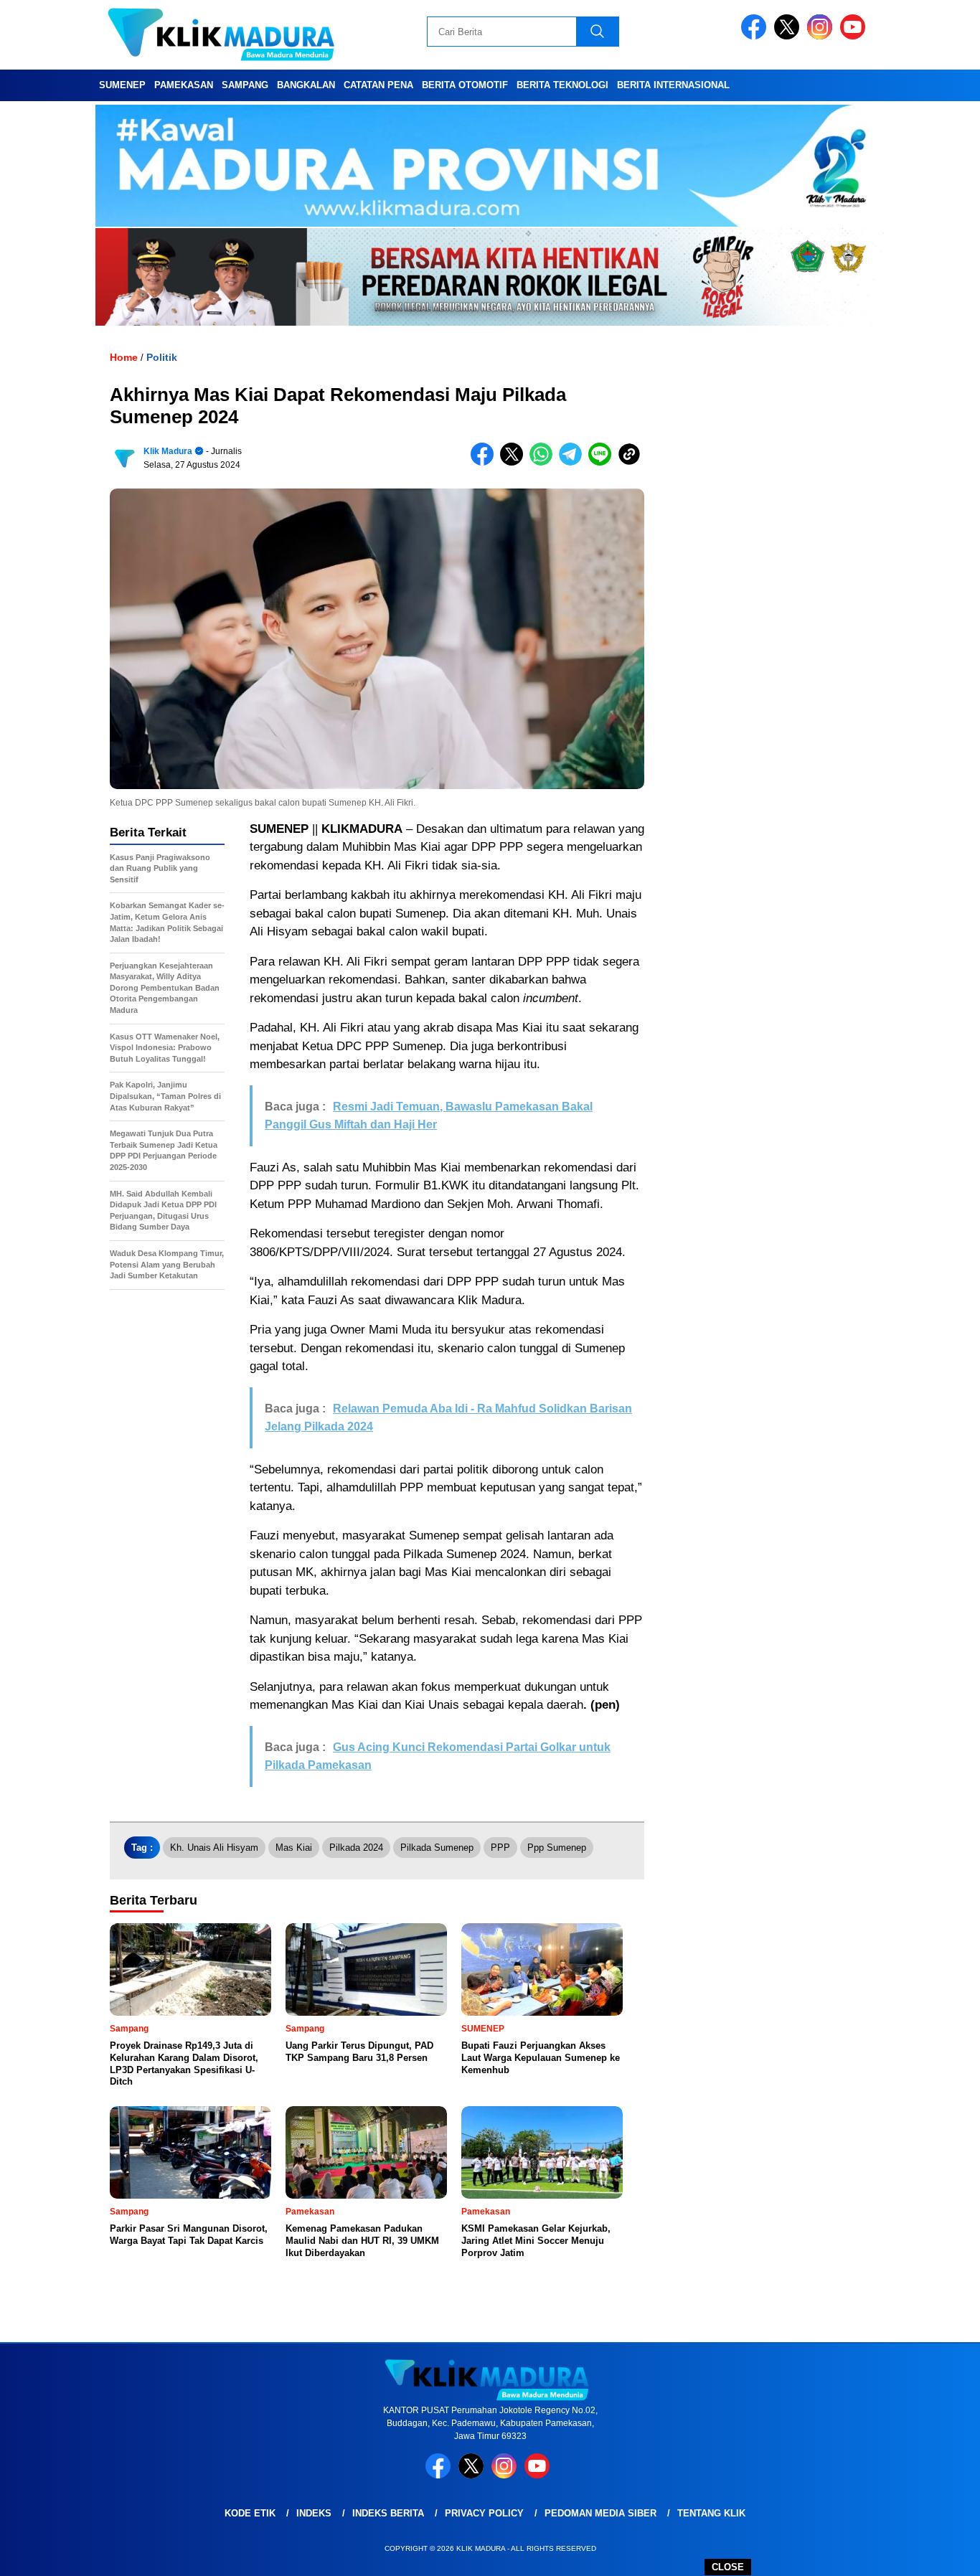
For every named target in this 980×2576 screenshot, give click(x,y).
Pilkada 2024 (356, 1848)
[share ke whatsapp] (544, 462)
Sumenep (122, 85)
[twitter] (789, 36)
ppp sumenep (557, 1848)
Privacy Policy (484, 2513)
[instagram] (822, 36)
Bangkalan (306, 85)
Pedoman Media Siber (600, 2513)
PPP (500, 1848)
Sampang (245, 85)
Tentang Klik (711, 2513)
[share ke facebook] (485, 462)
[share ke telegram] (574, 462)
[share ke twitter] (515, 462)
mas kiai (294, 1848)
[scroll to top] (939, 2554)
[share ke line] (603, 462)
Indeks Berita (388, 2513)
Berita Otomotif (465, 85)
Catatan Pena (378, 85)
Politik (162, 357)
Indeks (314, 2513)
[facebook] (756, 36)
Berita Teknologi (562, 85)
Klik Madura (168, 451)
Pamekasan (184, 85)
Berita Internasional (673, 85)
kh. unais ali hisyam (214, 1848)
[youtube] (855, 36)
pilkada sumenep (437, 1848)
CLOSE (728, 2567)
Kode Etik (250, 2513)
